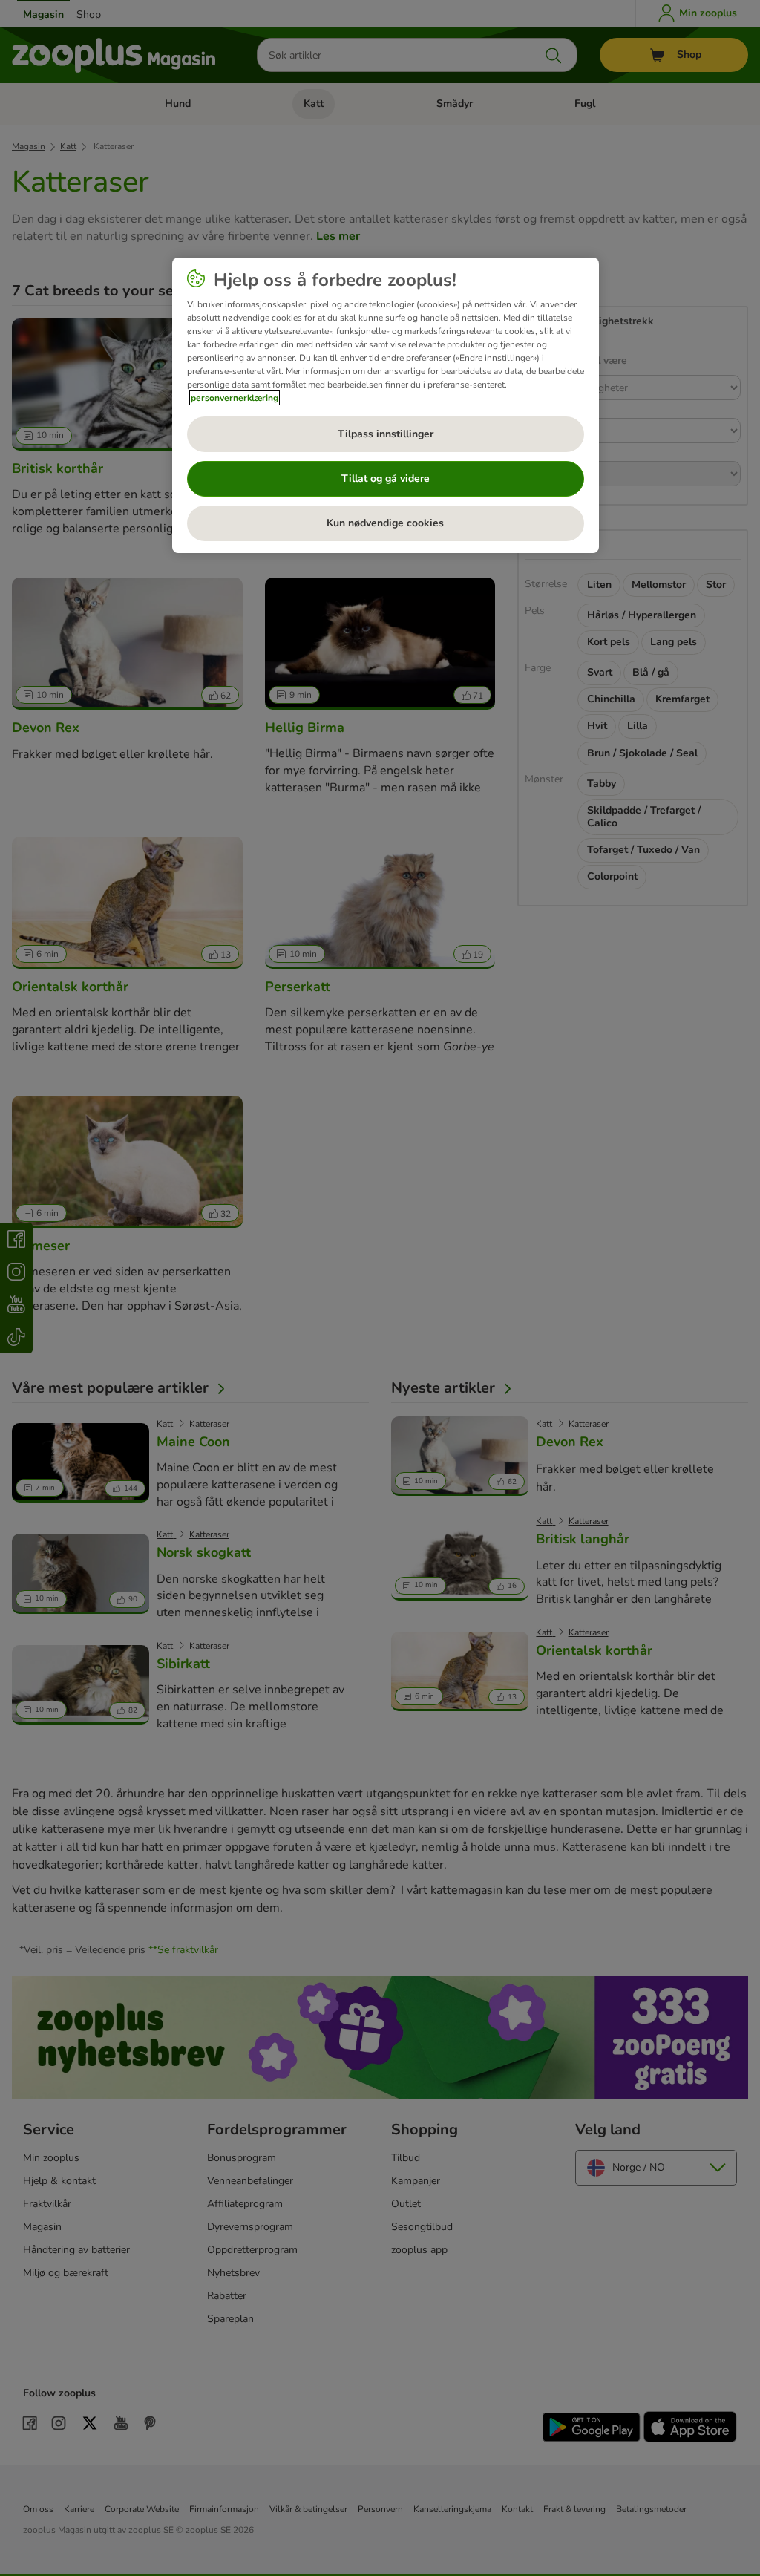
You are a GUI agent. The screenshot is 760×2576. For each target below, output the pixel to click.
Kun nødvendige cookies (385, 523)
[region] (386, 405)
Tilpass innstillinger (386, 434)
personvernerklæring (235, 398)
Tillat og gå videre (386, 478)
